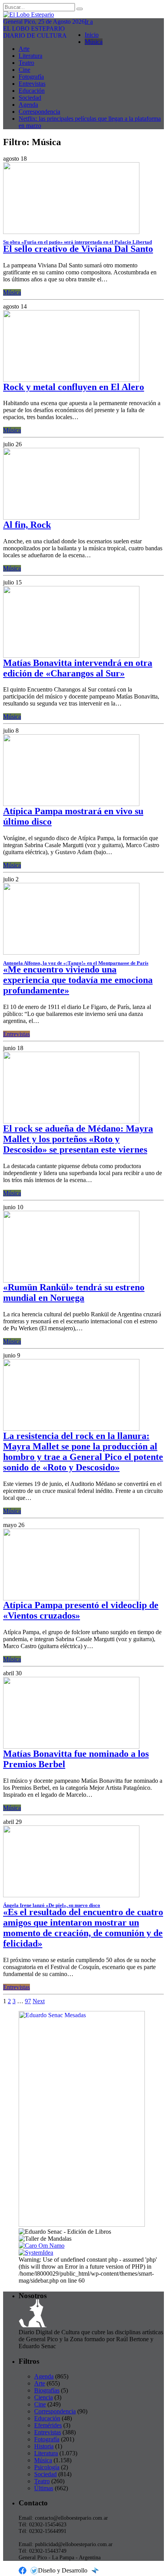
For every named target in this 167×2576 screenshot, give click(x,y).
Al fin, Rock (27, 525)
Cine (24, 70)
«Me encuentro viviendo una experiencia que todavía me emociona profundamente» (78, 980)
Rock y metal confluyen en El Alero (74, 387)
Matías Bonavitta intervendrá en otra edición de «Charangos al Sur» (78, 668)
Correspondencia (39, 112)
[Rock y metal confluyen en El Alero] (71, 380)
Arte (24, 49)
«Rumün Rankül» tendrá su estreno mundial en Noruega (74, 1292)
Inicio (92, 35)
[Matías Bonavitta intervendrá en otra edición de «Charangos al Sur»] (71, 656)
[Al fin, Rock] (71, 517)
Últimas (44, 2488)
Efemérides (48, 2425)
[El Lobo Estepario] (83, 15)
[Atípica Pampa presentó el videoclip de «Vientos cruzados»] (71, 1598)
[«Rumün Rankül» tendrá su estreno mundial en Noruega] (71, 1280)
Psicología (47, 2467)
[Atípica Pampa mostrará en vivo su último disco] (71, 804)
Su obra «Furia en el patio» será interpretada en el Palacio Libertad (77, 242)
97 (28, 2001)
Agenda (28, 105)
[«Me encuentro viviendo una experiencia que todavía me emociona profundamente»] (71, 953)
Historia (44, 2446)
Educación (32, 91)
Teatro (26, 63)
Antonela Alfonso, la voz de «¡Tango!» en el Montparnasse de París (76, 963)
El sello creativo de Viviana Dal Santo (78, 249)
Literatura (30, 56)
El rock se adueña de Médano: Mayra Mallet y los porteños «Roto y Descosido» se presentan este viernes (78, 1139)
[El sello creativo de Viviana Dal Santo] (71, 232)
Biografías (47, 2390)
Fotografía (31, 77)
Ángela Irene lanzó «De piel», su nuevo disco (52, 1905)
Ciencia (43, 2397)
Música (94, 42)
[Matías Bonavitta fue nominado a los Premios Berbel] (71, 1747)
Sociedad (30, 98)
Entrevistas (32, 84)
